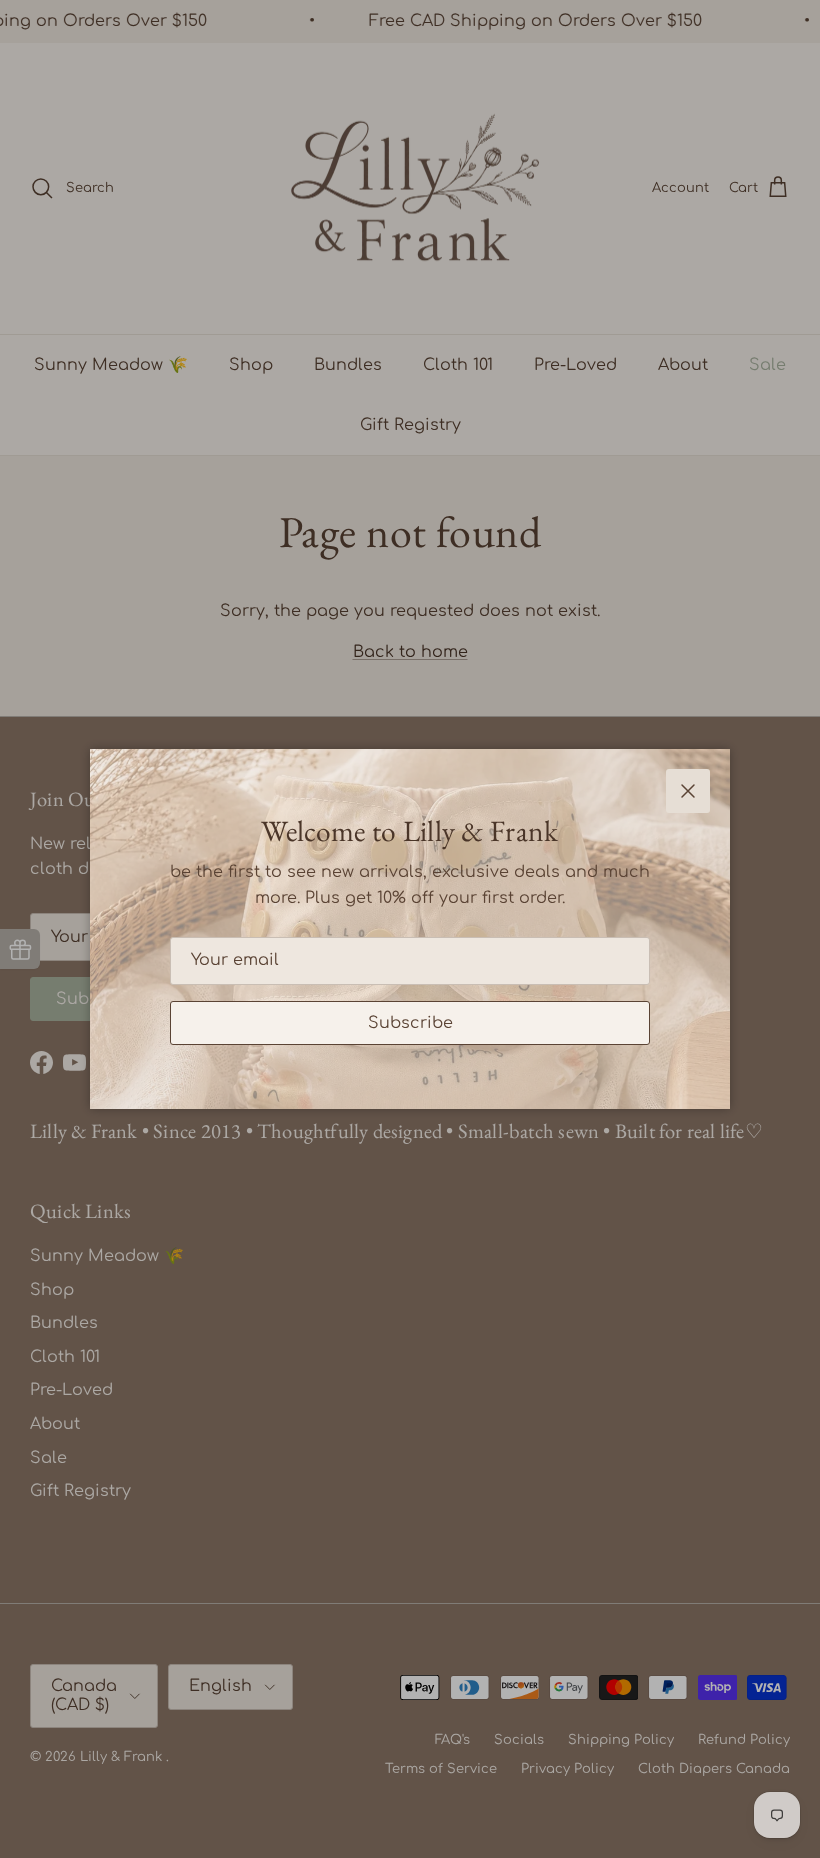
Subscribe (410, 1023)
